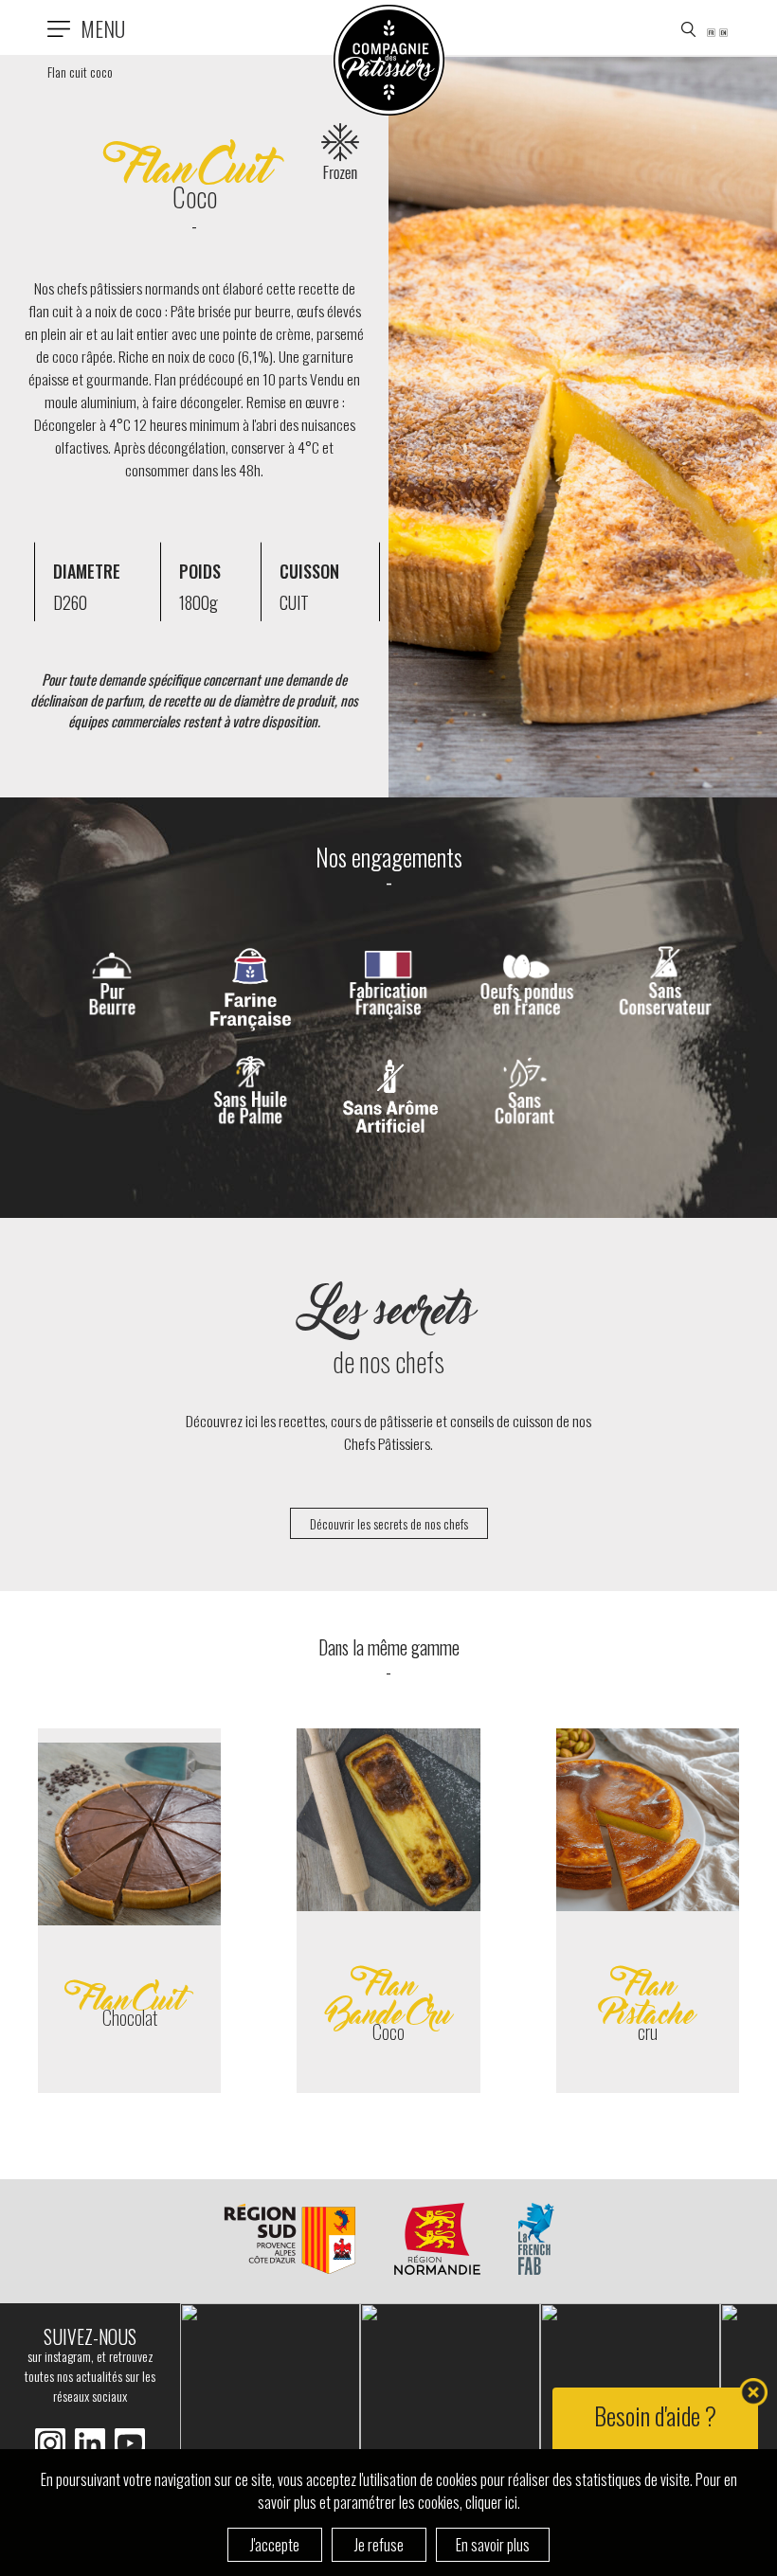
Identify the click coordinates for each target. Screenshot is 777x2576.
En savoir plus (493, 2545)
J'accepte (275, 2545)
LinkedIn (50, 2443)
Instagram (90, 2443)
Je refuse (379, 2545)
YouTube (130, 2443)
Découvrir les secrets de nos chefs (389, 1523)
